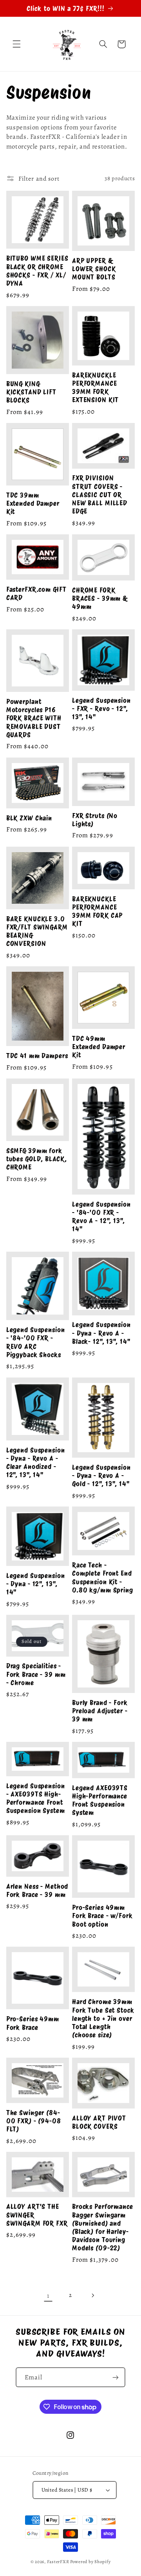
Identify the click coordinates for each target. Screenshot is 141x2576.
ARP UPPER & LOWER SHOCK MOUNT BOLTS (94, 269)
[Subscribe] (116, 2377)
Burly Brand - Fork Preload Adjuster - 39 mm (100, 1711)
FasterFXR (58, 2562)
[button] (16, 44)
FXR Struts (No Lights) (95, 820)
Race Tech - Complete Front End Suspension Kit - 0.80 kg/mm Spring (103, 1577)
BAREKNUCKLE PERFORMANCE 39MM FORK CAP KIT (97, 911)
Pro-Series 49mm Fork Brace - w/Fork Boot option (102, 1916)
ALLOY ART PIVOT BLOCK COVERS (99, 2122)
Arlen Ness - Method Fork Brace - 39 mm (37, 1890)
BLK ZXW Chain (29, 818)
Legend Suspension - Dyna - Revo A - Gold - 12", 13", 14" (101, 1475)
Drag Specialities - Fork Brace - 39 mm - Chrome (36, 1674)
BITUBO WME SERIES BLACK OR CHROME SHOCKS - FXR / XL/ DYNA (37, 271)
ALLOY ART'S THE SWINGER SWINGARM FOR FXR (37, 2215)
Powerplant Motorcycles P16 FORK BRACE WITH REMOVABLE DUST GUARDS (34, 718)
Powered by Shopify (90, 2562)
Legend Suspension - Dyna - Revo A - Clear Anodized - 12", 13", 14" (36, 1463)
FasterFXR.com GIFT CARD (36, 593)
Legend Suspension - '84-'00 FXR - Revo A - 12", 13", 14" (101, 1217)
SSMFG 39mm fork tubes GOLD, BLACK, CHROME (37, 1159)
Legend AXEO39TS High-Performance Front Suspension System (100, 1800)
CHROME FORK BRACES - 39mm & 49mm (100, 598)
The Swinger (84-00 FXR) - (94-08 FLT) (34, 2121)
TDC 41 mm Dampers (37, 1056)
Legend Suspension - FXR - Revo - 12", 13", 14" (101, 708)
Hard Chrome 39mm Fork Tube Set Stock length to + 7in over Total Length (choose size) (103, 2018)
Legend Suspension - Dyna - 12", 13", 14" (36, 1584)
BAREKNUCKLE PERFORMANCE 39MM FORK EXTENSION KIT (95, 388)
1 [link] (48, 2296)
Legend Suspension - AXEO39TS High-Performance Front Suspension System (36, 1798)
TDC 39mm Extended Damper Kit (33, 503)
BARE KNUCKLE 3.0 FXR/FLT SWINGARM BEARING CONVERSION (37, 931)
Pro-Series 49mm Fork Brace (33, 2023)
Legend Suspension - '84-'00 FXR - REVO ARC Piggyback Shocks (36, 1342)
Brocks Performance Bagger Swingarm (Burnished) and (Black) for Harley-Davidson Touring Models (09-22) (103, 2227)
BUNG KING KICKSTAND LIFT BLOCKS (31, 392)
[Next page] (93, 2295)
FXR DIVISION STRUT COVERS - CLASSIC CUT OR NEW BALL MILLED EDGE (100, 494)
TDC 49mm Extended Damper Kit (99, 1047)
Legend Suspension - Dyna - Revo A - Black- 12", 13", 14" (101, 1333)
